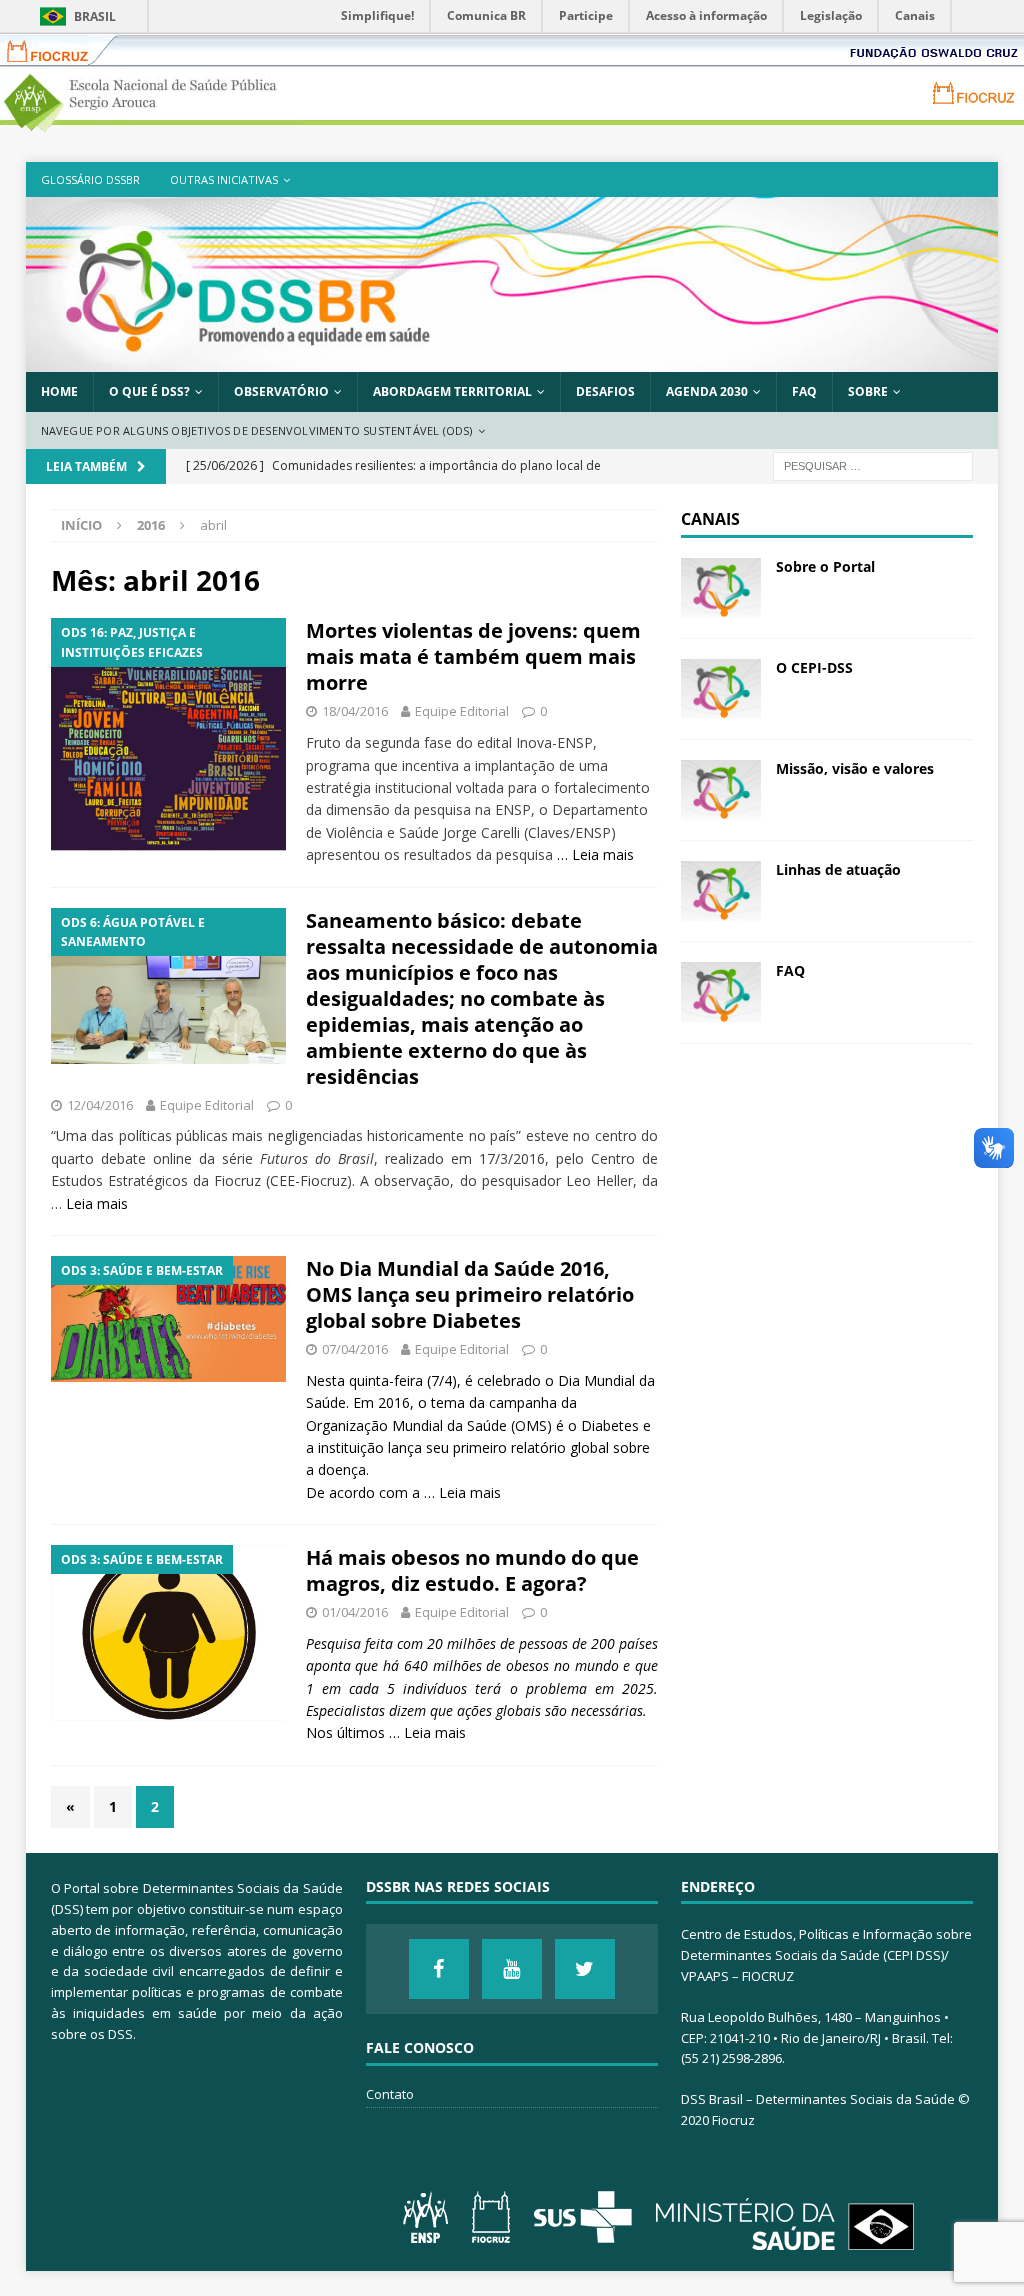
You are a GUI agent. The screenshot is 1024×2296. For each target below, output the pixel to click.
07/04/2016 (355, 1349)
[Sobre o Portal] (721, 588)
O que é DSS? (149, 391)
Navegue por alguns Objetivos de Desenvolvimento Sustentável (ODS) (257, 430)
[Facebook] (439, 1969)
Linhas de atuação (838, 869)
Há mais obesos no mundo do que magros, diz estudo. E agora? (472, 1570)
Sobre (868, 391)
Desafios (605, 391)
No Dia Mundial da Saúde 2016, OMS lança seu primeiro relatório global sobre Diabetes (470, 1294)
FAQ (804, 391)
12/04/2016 (100, 1105)
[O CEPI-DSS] (721, 689)
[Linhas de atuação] (721, 891)
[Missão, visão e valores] (721, 790)
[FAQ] (721, 992)
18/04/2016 (355, 711)
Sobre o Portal (825, 566)
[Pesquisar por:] (873, 465)
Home (59, 391)
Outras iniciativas (224, 179)
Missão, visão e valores (855, 768)
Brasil (95, 16)
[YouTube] (512, 1969)
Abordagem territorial (452, 391)
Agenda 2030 (707, 391)
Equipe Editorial (462, 711)
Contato (390, 2094)
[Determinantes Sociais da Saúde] (512, 360)
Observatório (281, 391)
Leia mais (603, 854)
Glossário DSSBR (90, 179)
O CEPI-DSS (814, 667)
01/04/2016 (355, 1612)
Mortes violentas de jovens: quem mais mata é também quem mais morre (473, 656)
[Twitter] (585, 1969)
